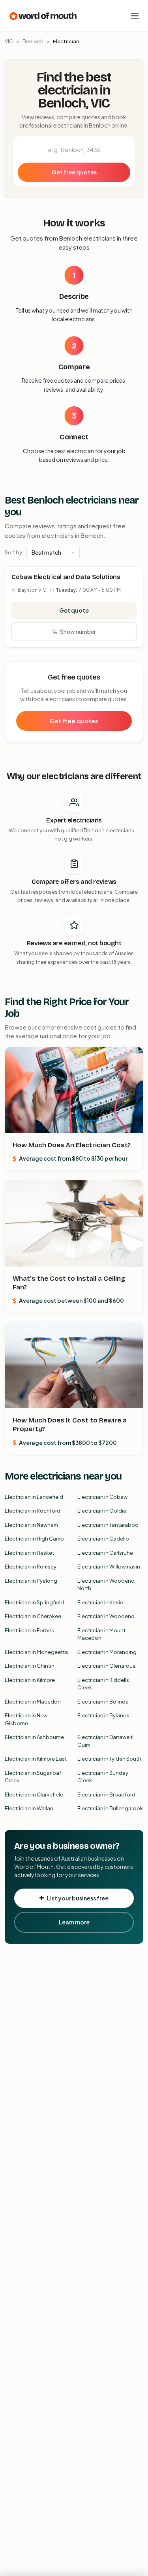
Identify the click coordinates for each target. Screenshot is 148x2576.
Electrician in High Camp (34, 1539)
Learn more (74, 1922)
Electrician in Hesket (29, 1553)
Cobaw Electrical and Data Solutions (66, 577)
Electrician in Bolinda (103, 1702)
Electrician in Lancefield (34, 1497)
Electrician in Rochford (33, 1511)
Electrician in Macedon (33, 1702)
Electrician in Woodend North (106, 1585)
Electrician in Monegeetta (36, 1652)
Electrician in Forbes (29, 1630)
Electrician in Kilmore (30, 1680)
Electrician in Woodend (106, 1616)
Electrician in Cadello (103, 1539)
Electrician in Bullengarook (110, 1808)
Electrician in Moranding (107, 1652)
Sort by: (14, 552)
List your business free (78, 1898)
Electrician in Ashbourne (34, 1737)
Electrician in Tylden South (109, 1759)
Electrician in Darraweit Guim (105, 1741)
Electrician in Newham (31, 1525)
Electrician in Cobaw (102, 1497)
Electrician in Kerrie (100, 1602)
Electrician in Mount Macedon (101, 1634)
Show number (78, 631)
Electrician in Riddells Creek (103, 1684)
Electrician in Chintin (30, 1666)
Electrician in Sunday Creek (103, 1777)
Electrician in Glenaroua (107, 1666)
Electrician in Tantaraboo (108, 1525)
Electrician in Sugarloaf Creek (33, 1777)
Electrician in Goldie (102, 1511)
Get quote (74, 610)
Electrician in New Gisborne (26, 1719)
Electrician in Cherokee (33, 1616)
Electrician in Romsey (31, 1567)
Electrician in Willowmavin (109, 1567)
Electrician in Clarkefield (34, 1794)
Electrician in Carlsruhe (105, 1553)
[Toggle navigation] (135, 16)
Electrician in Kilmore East (36, 1759)
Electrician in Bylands (103, 1715)
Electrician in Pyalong (31, 1581)
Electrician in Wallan (29, 1808)
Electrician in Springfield (34, 1602)
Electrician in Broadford (106, 1794)
